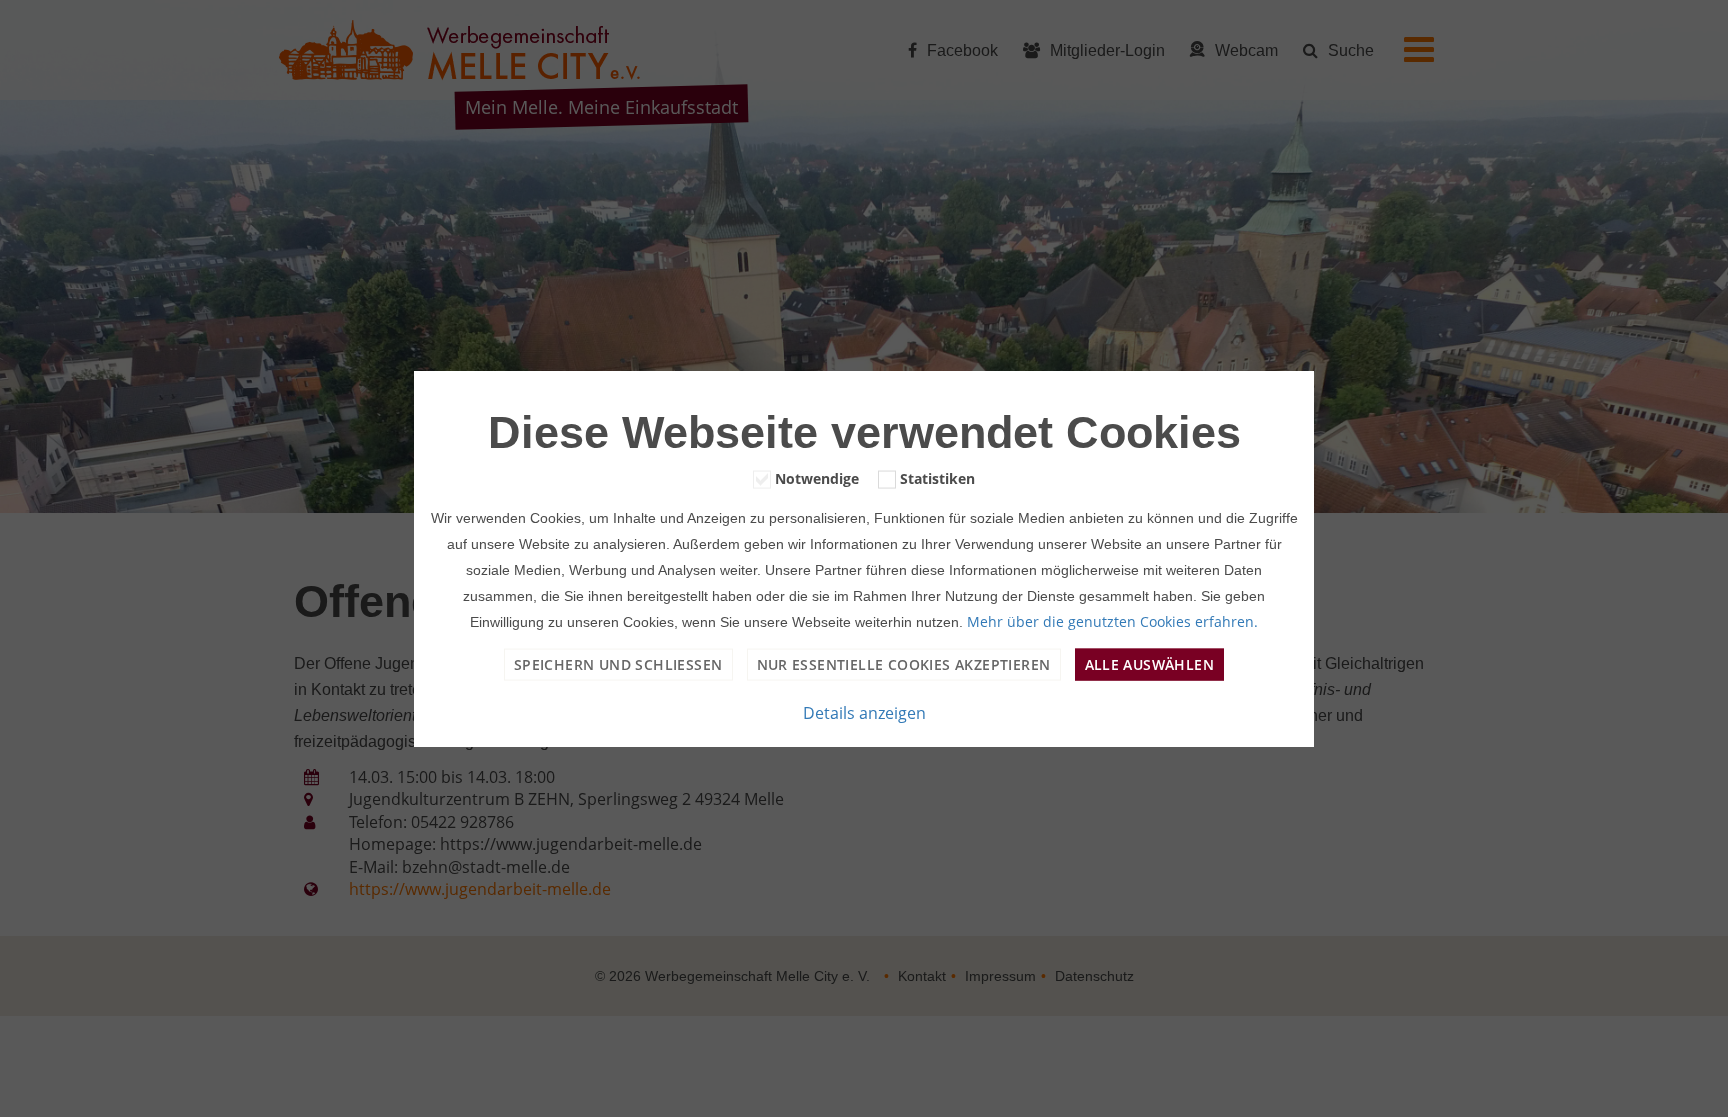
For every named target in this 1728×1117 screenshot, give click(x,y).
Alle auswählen (1150, 664)
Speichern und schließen (618, 664)
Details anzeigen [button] (864, 713)
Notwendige (817, 477)
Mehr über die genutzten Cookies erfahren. (1112, 621)
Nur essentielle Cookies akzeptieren (904, 664)
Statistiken (937, 477)
